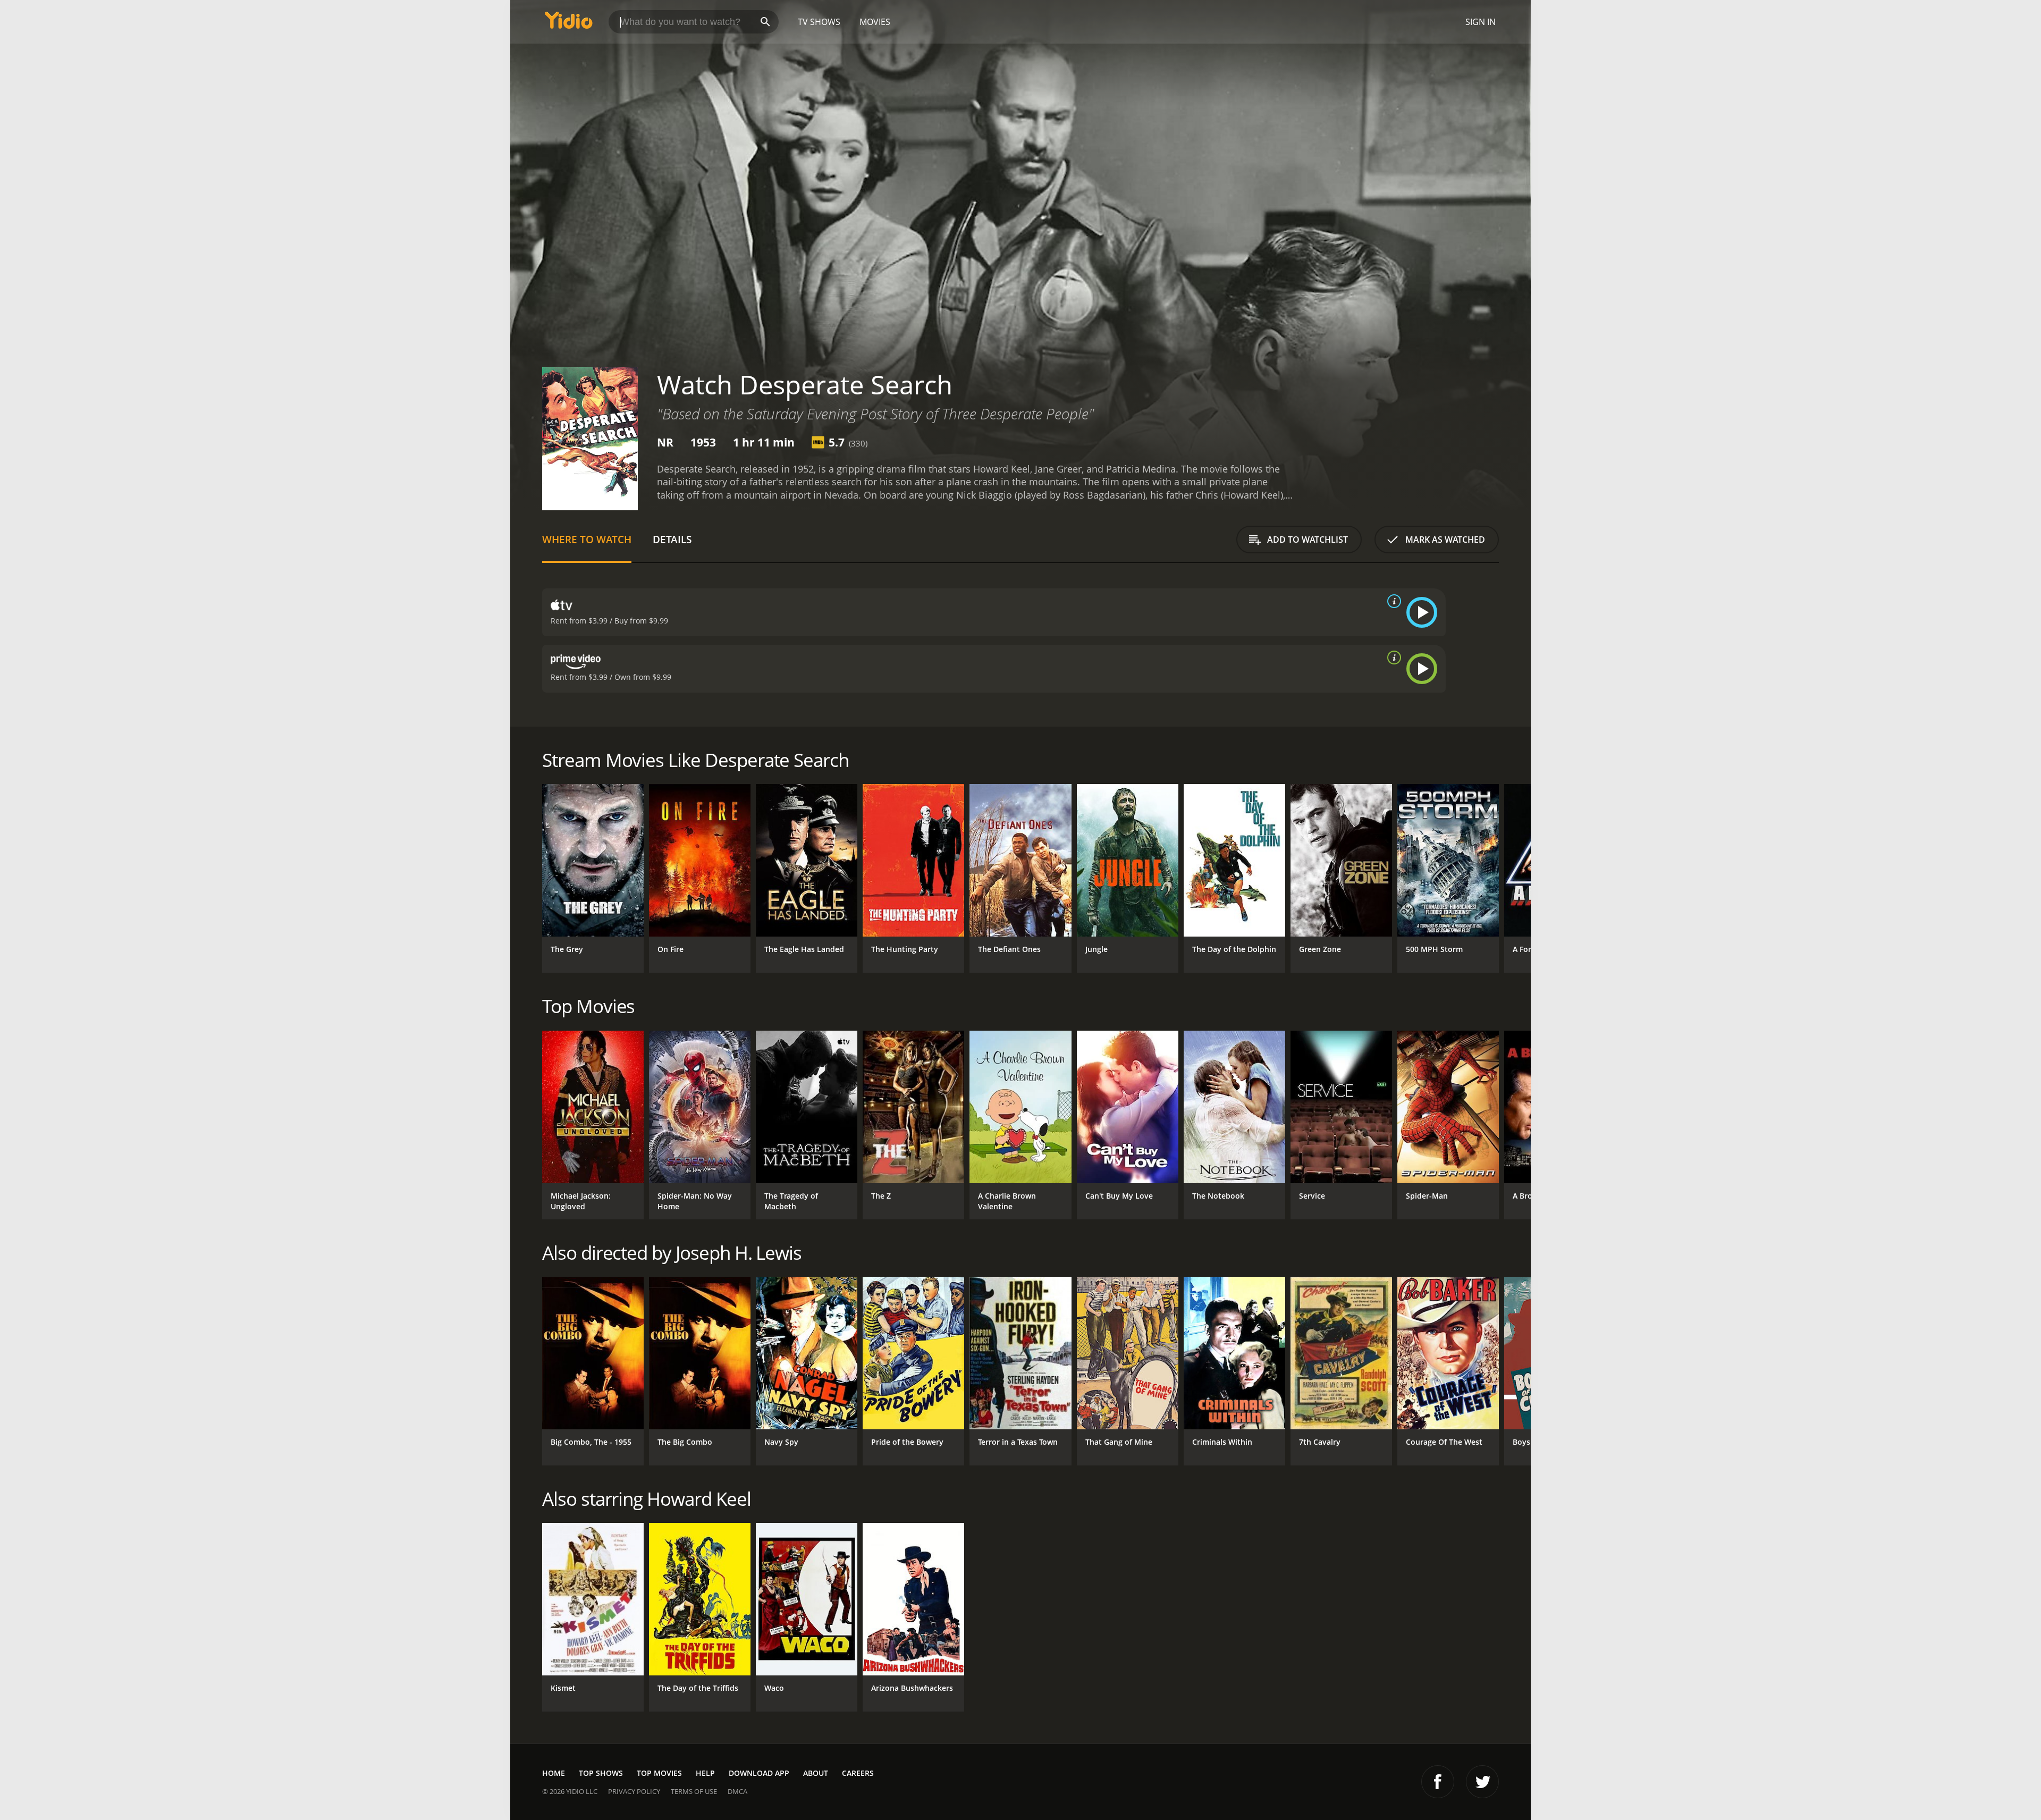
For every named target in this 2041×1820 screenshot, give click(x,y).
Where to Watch (587, 539)
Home (554, 1773)
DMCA (737, 1791)
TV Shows (819, 22)
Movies (875, 22)
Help (705, 1773)
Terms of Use (694, 1791)
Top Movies (659, 1773)
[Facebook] (1438, 1782)
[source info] (1392, 601)
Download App (759, 1773)
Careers (858, 1773)
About (816, 1773)
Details (672, 539)
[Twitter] (1482, 1782)
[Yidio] (569, 24)
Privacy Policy (634, 1791)
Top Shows (601, 1773)
